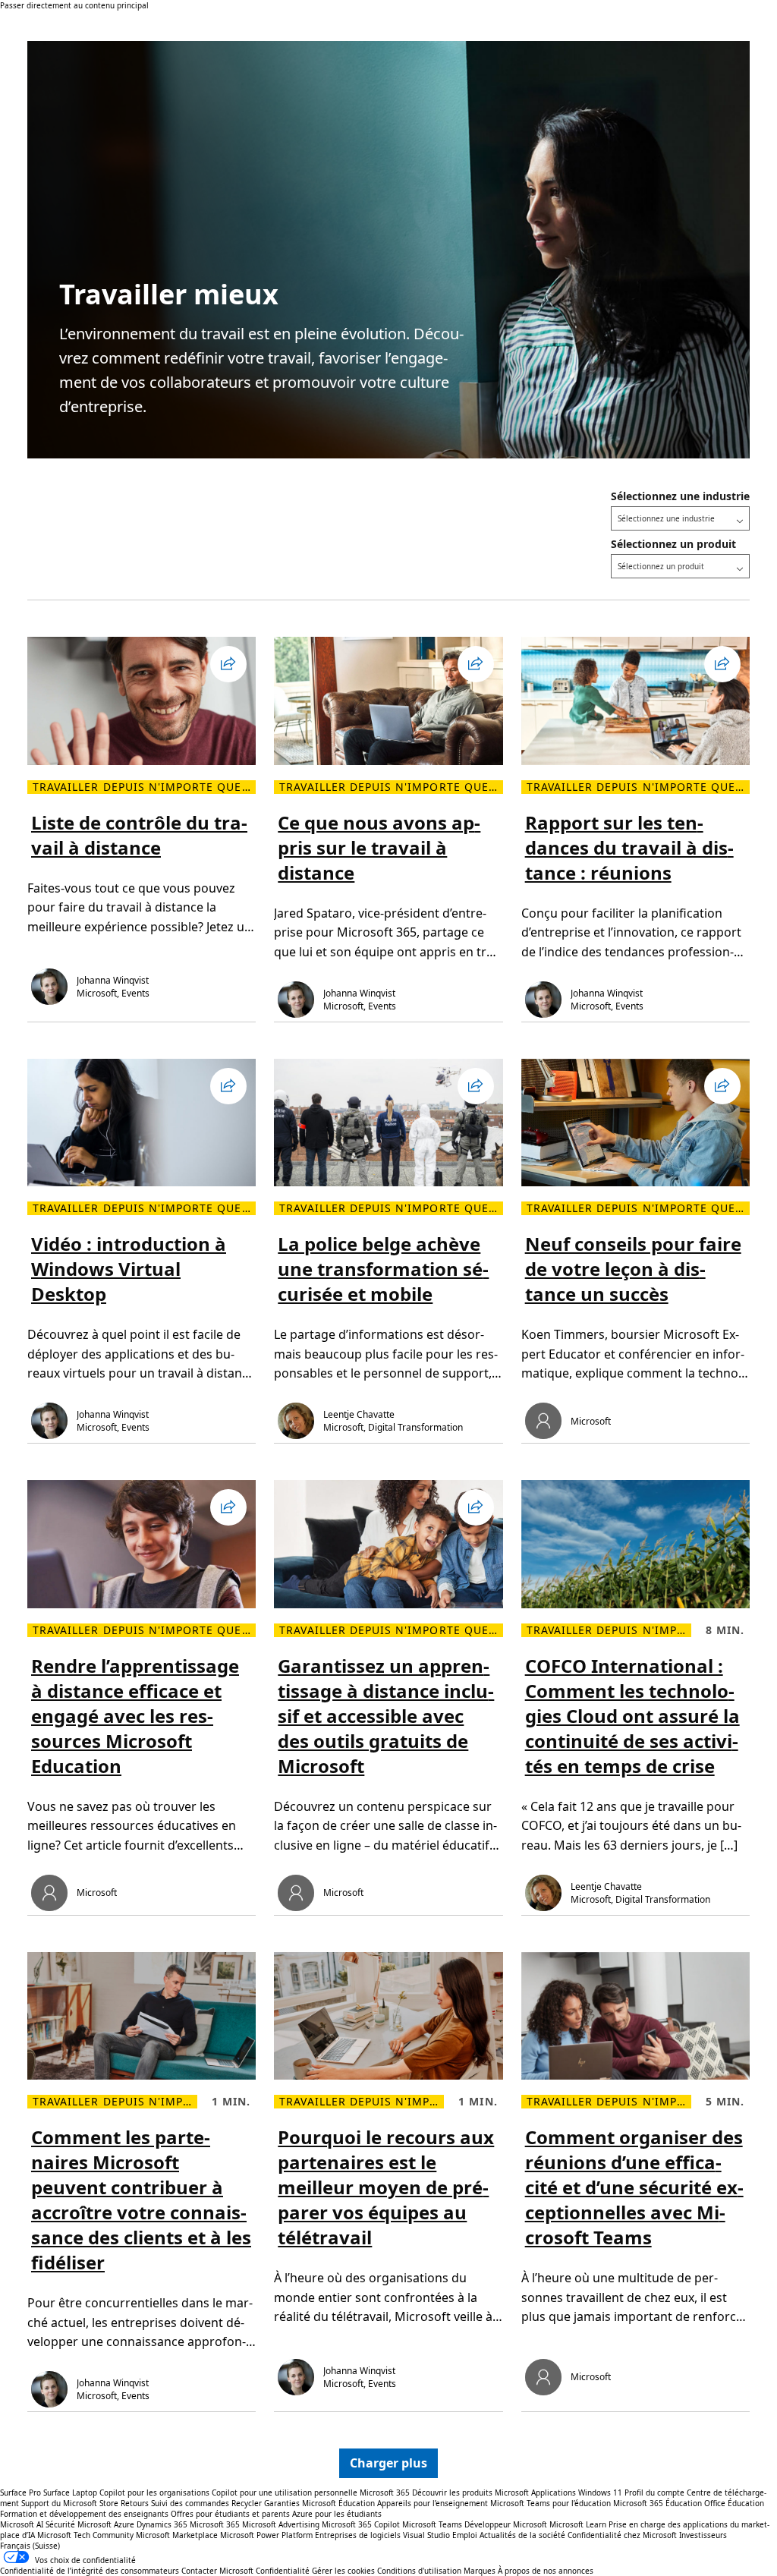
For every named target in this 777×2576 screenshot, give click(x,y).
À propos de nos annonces (546, 2571)
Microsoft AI (22, 2524)
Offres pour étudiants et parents (230, 2514)
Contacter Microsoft (217, 2571)
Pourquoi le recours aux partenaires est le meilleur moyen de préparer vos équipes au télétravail (386, 2187)
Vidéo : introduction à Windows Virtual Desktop (129, 1269)
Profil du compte (654, 2493)
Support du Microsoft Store (70, 2503)
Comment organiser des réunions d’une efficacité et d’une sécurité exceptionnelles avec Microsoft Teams (634, 2187)
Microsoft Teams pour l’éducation (551, 2503)
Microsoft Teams (432, 2524)
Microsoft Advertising (281, 2524)
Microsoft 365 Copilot (361, 2524)
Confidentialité (283, 2571)
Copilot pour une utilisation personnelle (285, 2493)
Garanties (282, 2503)
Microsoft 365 (385, 2493)
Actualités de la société (522, 2535)
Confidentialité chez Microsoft (622, 2535)
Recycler (247, 2503)
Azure (124, 2524)
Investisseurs (703, 2535)
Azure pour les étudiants (337, 2514)
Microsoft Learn (578, 2524)
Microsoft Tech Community (85, 2535)
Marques (480, 2571)
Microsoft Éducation (338, 2503)
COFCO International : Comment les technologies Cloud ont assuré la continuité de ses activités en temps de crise (632, 1716)
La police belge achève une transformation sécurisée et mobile (383, 1269)
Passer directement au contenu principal (74, 5)
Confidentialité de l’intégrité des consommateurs (90, 2571)
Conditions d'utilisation (419, 2571)
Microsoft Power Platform (266, 2535)
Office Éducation (734, 2503)
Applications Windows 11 (577, 2493)
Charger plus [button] (388, 2463)
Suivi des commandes (190, 2503)
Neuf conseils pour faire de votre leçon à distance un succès (633, 1269)
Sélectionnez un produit (673, 544)
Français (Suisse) (30, 2546)
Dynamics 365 (162, 2524)
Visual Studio (426, 2535)
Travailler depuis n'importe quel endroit (144, 787)
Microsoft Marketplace (177, 2535)
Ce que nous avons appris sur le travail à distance (379, 847)
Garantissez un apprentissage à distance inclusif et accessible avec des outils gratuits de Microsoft (386, 1716)
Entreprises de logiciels (358, 2535)
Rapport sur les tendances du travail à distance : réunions (629, 847)
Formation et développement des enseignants (84, 2514)
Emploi (465, 2535)
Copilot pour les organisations (154, 2493)
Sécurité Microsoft (79, 2524)
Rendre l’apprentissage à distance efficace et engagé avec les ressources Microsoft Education (135, 1716)
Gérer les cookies (343, 2571)
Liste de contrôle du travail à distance (139, 835)
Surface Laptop (70, 2493)
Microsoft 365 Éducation (657, 2503)
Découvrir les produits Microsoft (470, 2493)
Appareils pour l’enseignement (433, 2503)
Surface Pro (20, 2493)
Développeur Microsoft (506, 2524)
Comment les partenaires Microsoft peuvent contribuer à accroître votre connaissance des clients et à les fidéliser (141, 2200)
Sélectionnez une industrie (680, 496)
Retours (135, 2503)
